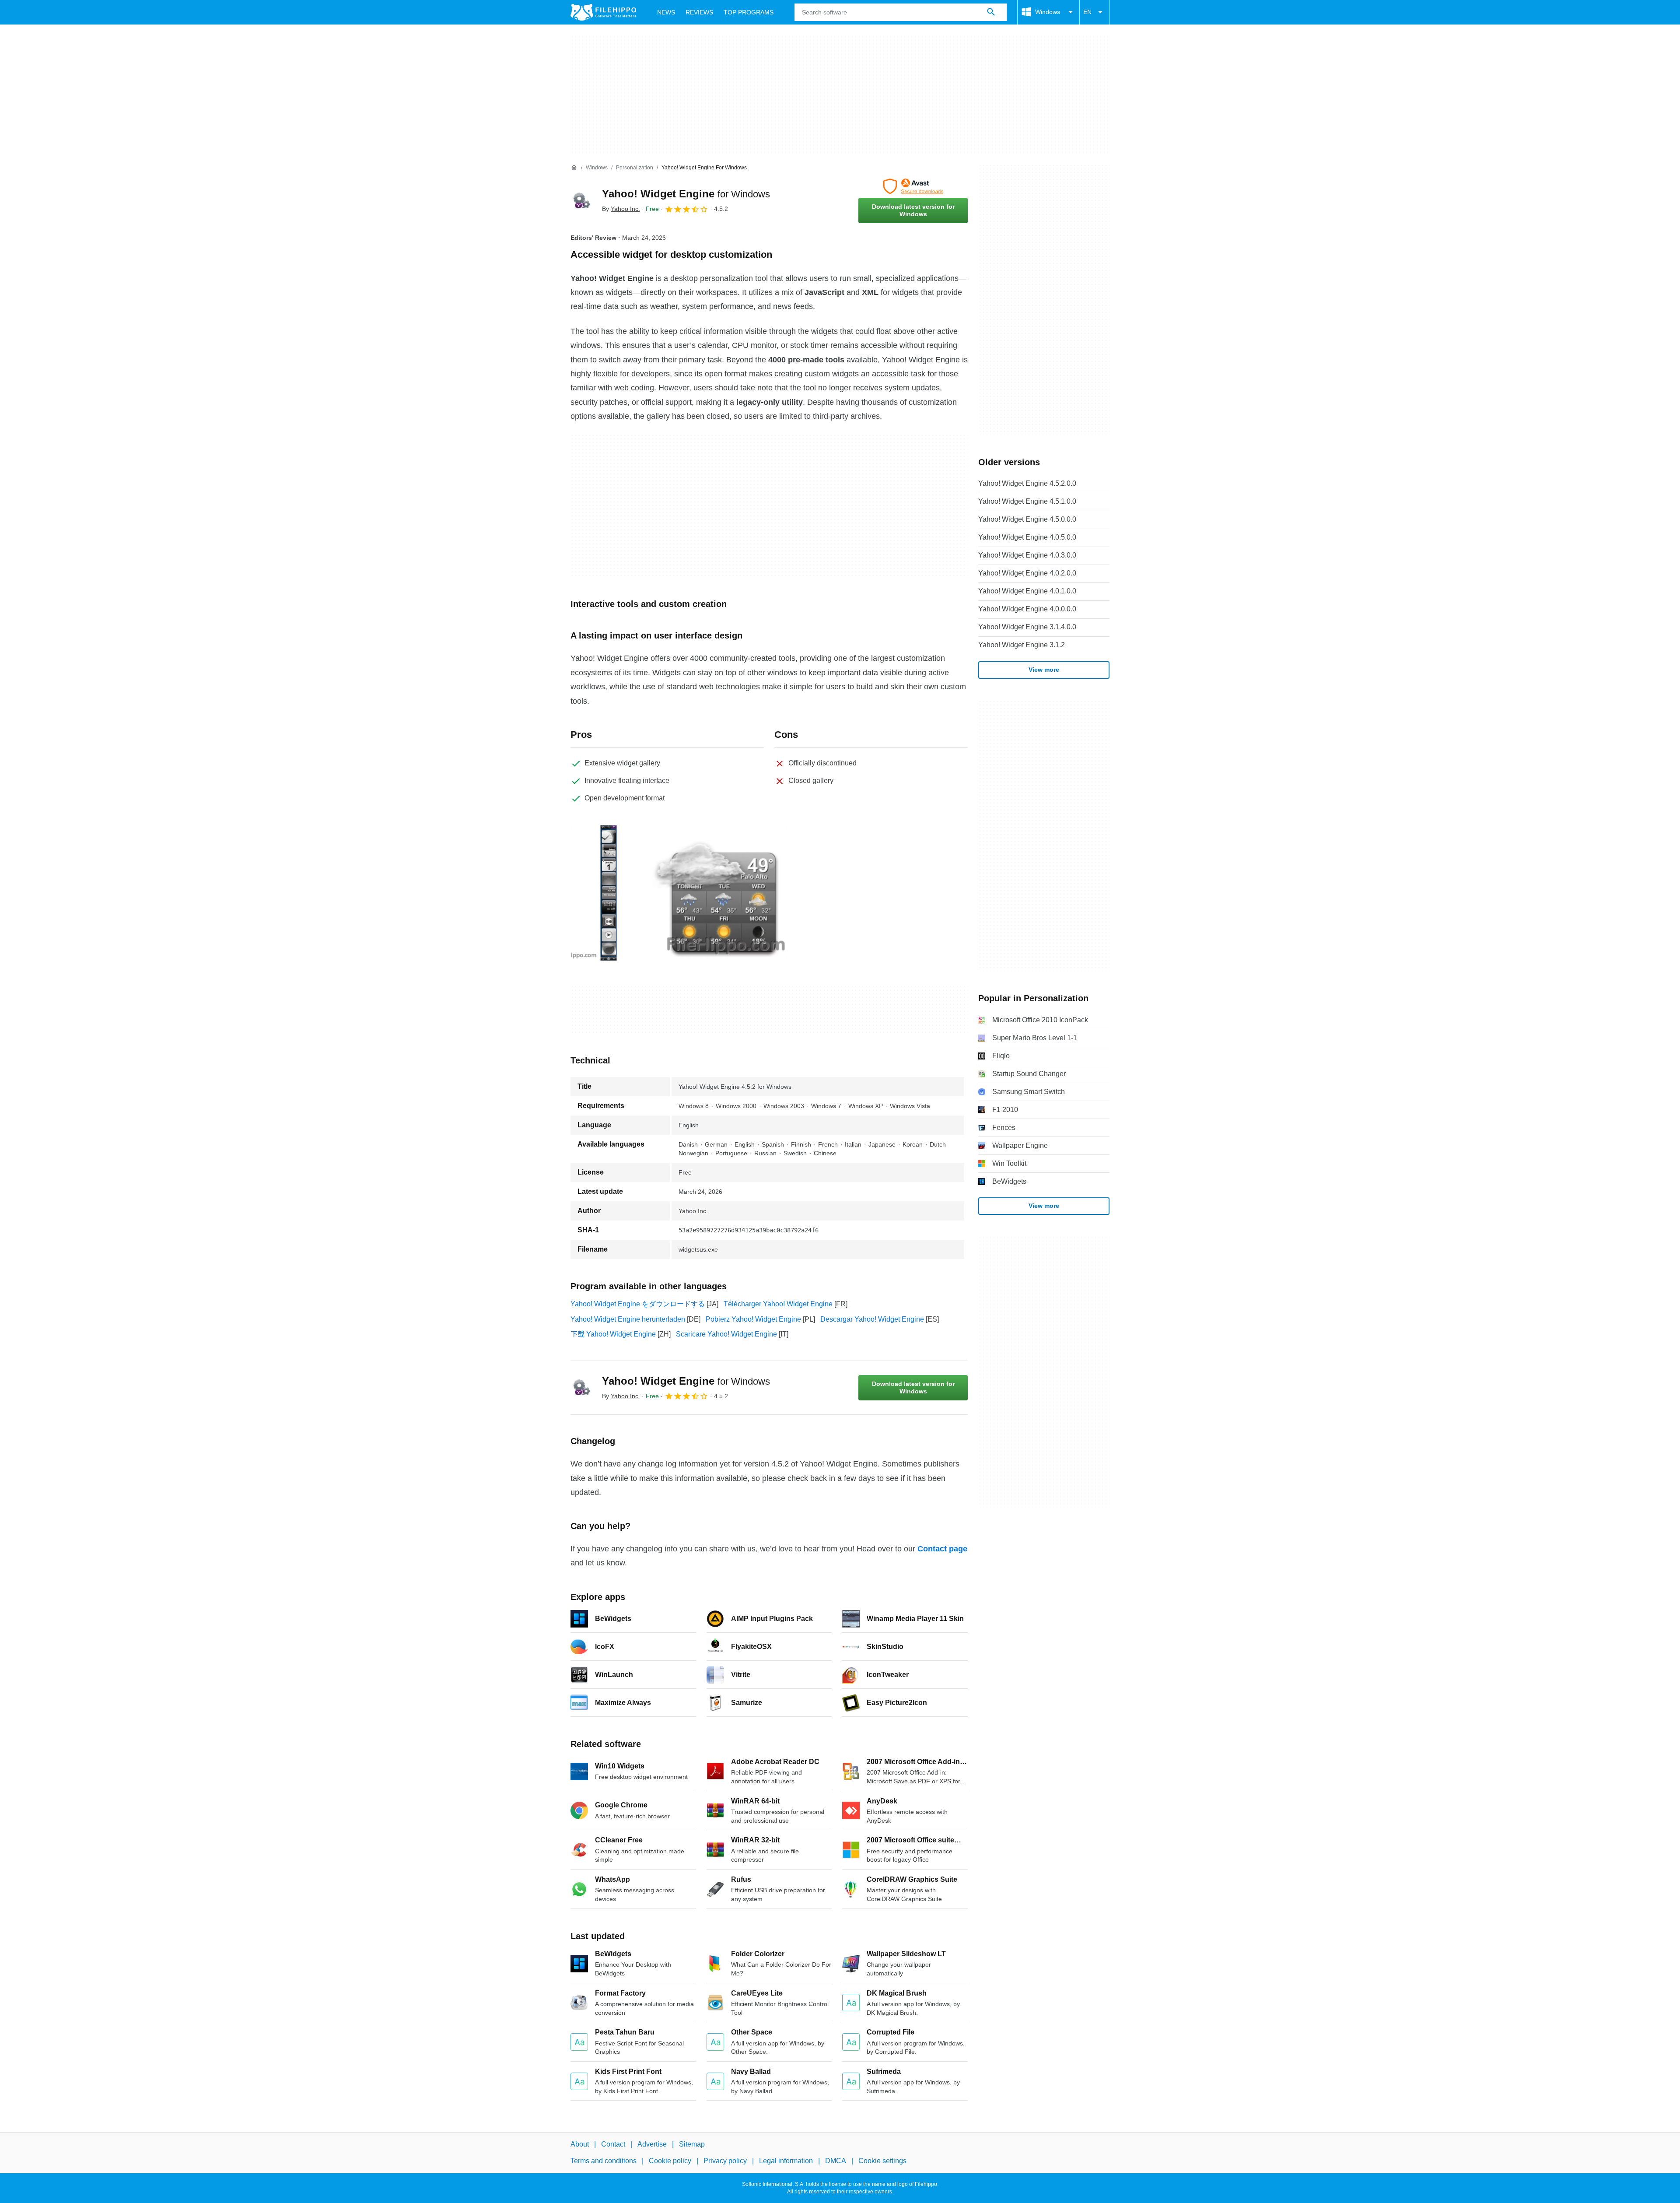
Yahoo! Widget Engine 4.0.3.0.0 (1027, 555)
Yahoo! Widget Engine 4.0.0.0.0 (1027, 609)
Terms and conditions (604, 2161)
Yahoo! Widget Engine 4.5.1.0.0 (1027, 501)
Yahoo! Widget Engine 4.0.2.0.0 (1027, 573)
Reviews (699, 12)
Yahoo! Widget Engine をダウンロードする (638, 1304)
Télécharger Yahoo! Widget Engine (778, 1304)
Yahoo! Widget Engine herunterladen (628, 1319)
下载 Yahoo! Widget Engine (613, 1334)
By (621, 209)
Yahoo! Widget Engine (686, 194)
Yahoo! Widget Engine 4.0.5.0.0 (1027, 537)
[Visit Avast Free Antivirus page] (913, 186)
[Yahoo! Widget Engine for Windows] (581, 201)
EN (1087, 12)
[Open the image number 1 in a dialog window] (720, 893)
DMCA (836, 2161)
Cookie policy (670, 2161)
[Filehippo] (603, 12)
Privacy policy (725, 2161)
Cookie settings (882, 2161)
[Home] (574, 168)
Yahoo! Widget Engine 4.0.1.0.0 (1027, 591)
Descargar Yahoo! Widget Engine (872, 1319)
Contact (613, 2144)
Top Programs (749, 12)
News (666, 12)
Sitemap (692, 2144)
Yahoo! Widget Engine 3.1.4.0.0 (1027, 627)
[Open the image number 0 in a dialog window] (609, 893)
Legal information (786, 2161)
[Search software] (991, 12)
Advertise (652, 2144)
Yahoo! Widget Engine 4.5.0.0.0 (1027, 519)
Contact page (942, 1549)
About (580, 2144)
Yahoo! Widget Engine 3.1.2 (1022, 645)
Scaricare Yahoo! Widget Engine (726, 1334)
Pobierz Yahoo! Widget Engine (753, 1319)
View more (1044, 670)
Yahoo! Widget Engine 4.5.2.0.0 (1027, 483)
